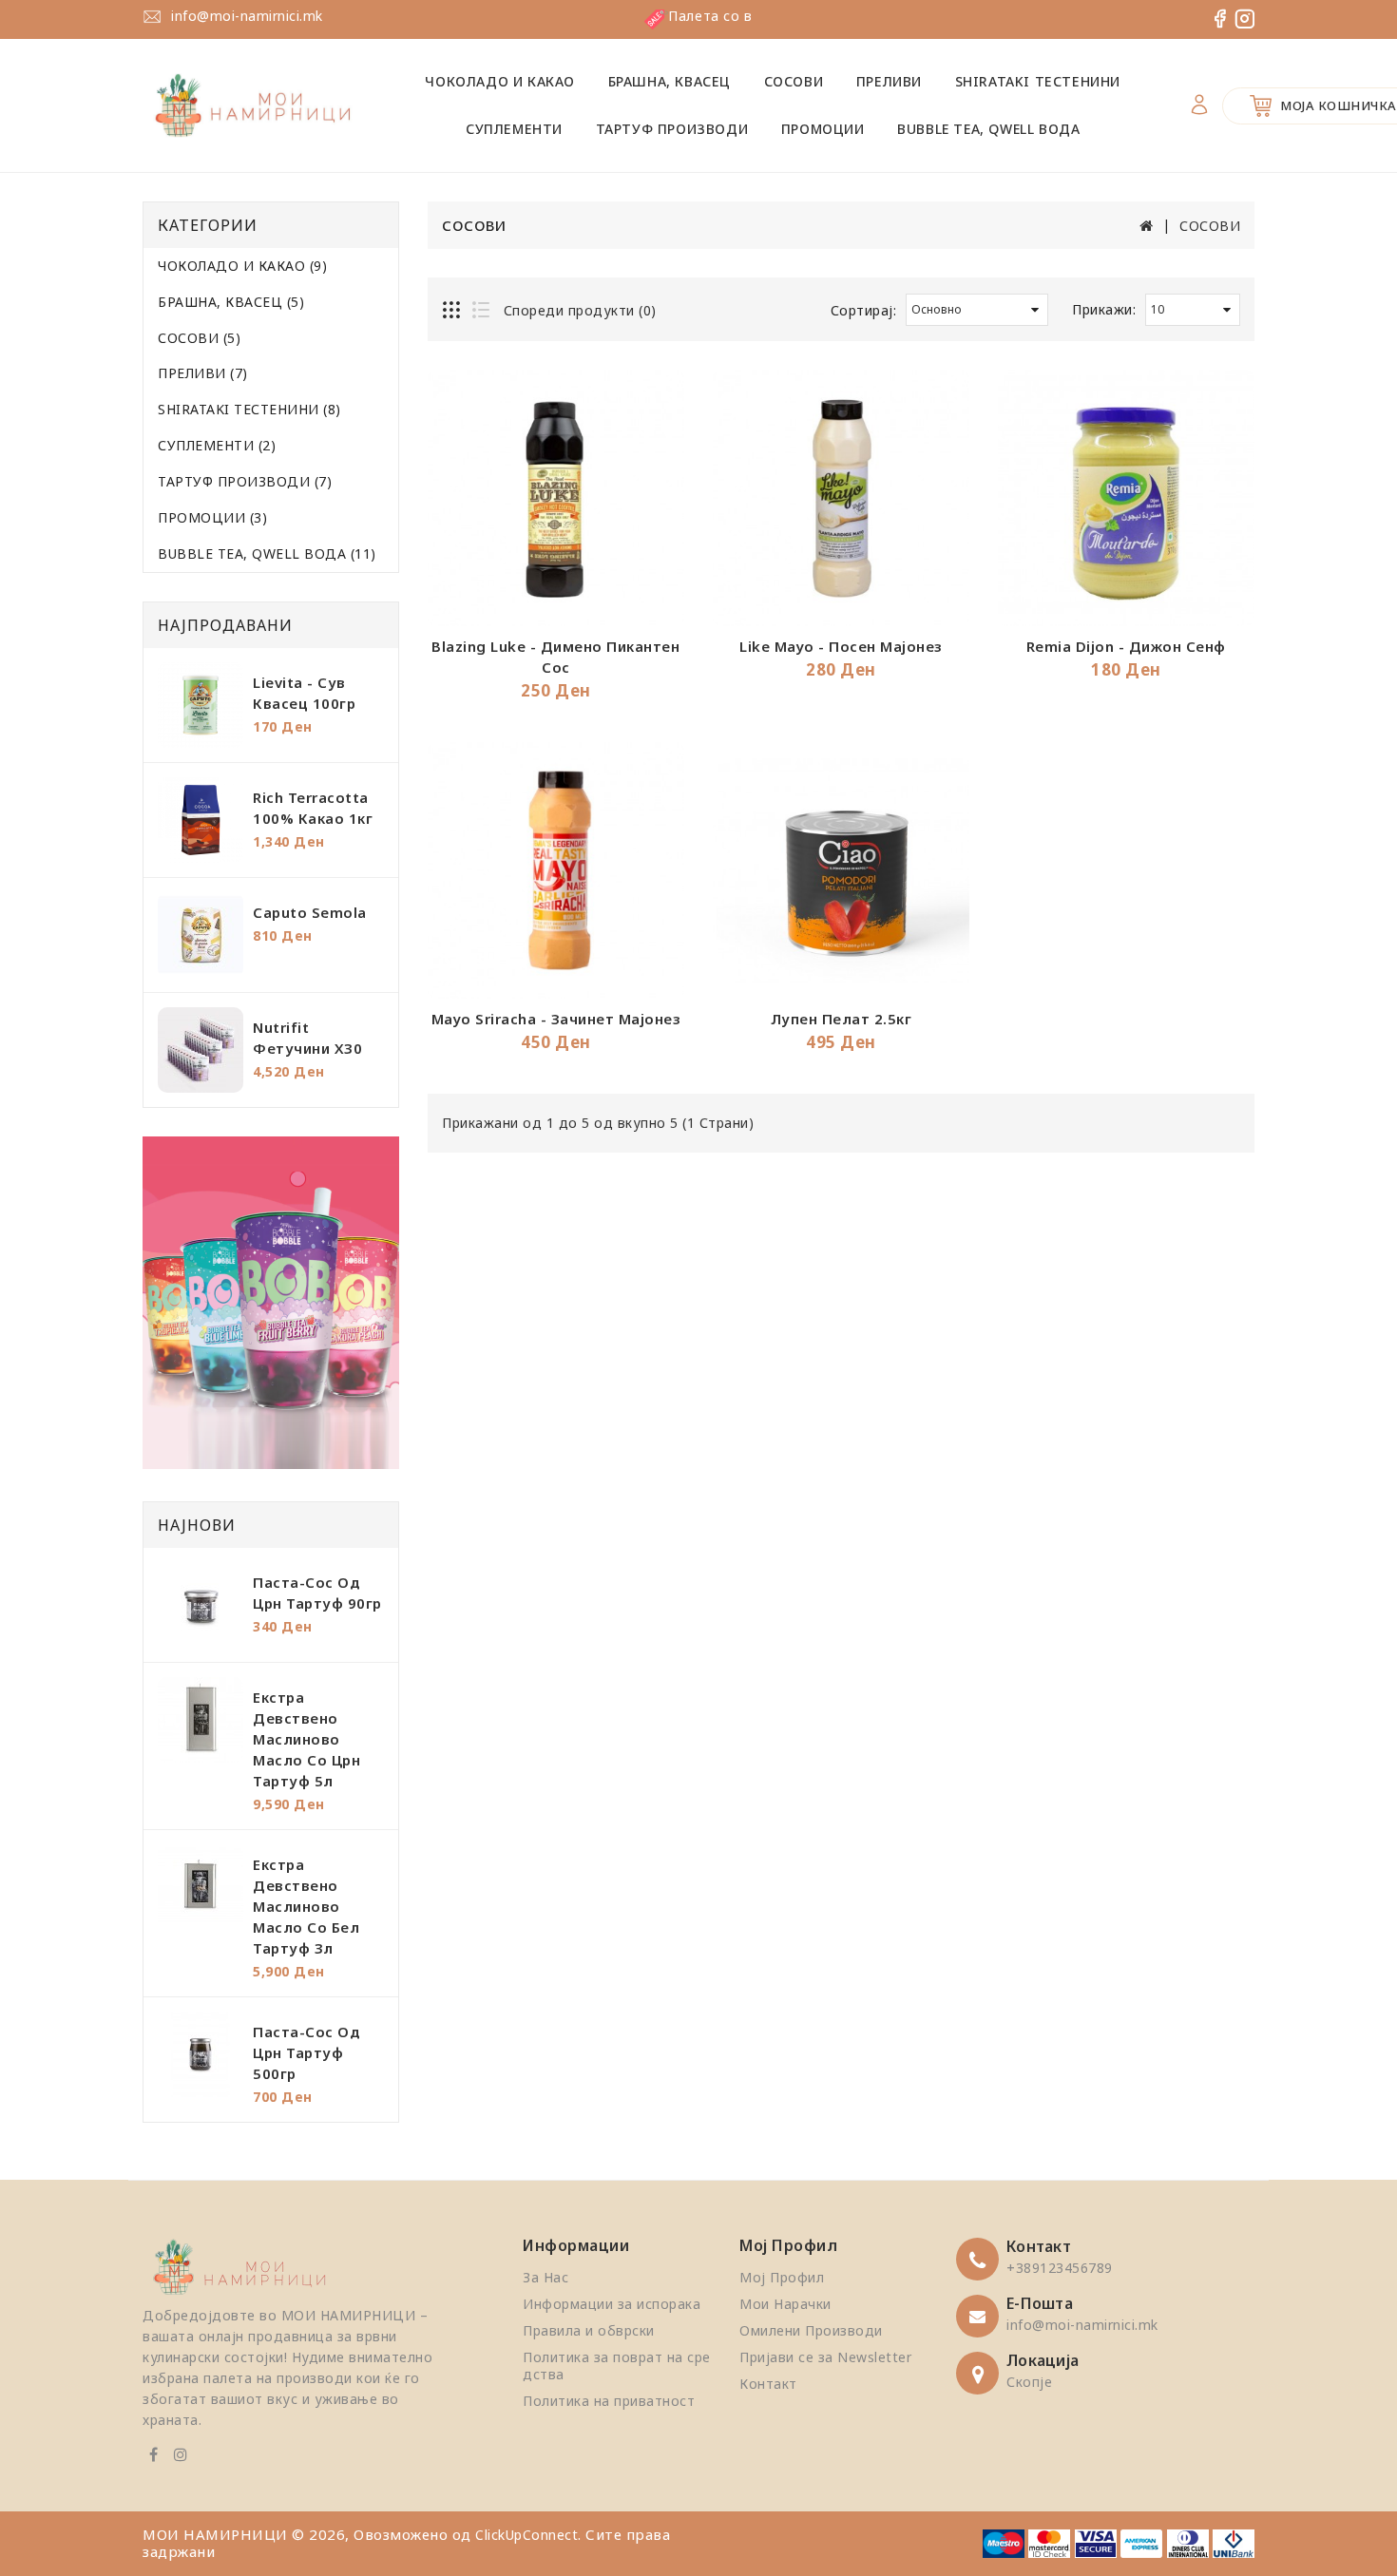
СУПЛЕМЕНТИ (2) (217, 445)
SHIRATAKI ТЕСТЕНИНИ (1038, 81)
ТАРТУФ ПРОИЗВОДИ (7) (245, 481)
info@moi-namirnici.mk (247, 16)
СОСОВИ (794, 81)
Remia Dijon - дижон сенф (1126, 646)
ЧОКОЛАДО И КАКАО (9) (242, 266)
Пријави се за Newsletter (825, 2357)
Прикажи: (1104, 309)
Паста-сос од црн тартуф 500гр (306, 2052)
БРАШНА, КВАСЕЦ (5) (231, 302)
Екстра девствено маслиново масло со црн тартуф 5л (306, 1739)
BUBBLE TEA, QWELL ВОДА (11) (267, 553)
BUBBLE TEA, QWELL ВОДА (988, 129)
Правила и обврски (589, 2330)
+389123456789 (1060, 2268)
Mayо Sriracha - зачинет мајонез (556, 1019)
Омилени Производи (811, 2330)
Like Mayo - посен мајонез (841, 646)
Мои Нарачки (785, 2304)
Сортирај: (864, 310)
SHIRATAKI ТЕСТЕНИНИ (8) (249, 409)
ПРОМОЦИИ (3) (212, 517)
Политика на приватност (609, 2401)
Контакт (768, 2384)
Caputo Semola (310, 912)
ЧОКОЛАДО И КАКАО (500, 81)
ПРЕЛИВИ (889, 81)
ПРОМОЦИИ (823, 129)
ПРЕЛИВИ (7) (203, 373)
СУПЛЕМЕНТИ (514, 129)
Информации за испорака (612, 2304)
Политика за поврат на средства (617, 2366)
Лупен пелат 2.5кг (842, 1019)
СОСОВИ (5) (199, 338)
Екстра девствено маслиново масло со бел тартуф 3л (306, 1906)
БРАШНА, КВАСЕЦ (670, 81)
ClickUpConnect (526, 2535)
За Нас (545, 2277)
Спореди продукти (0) (580, 310)
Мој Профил (782, 2277)
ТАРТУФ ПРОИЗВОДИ (672, 129)
